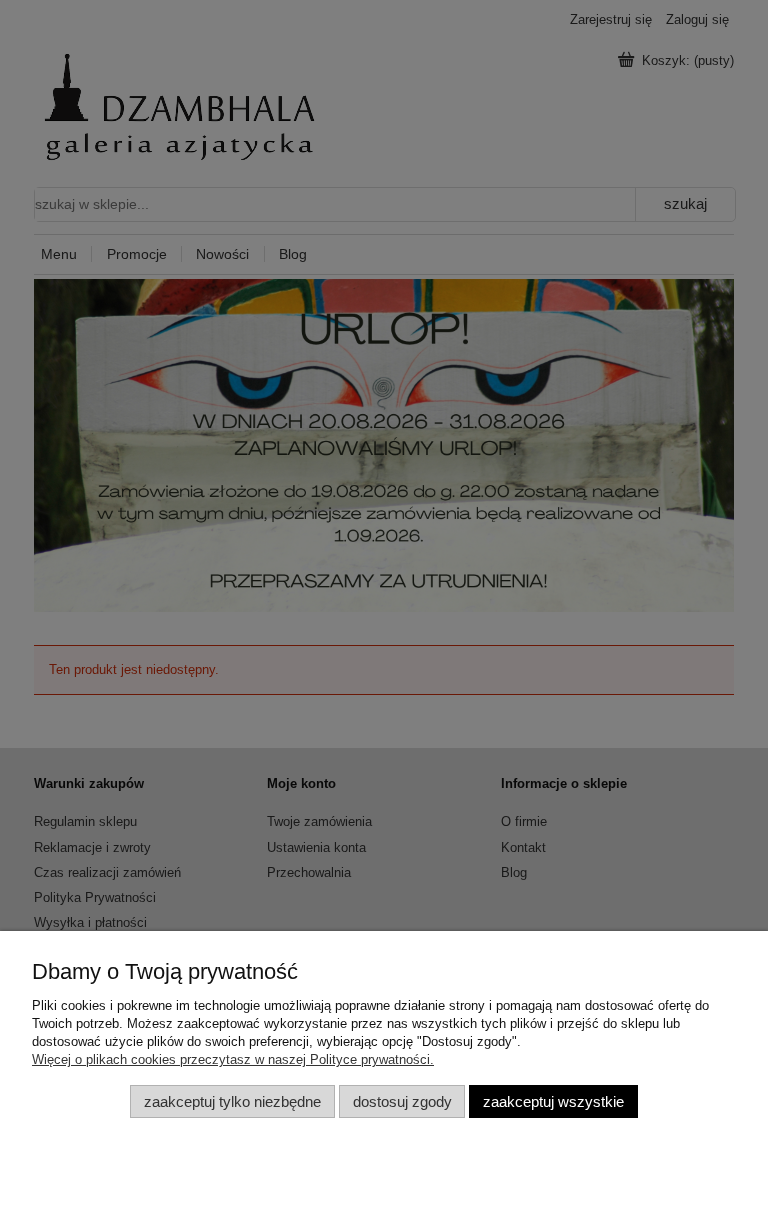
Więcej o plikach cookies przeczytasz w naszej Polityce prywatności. (233, 1059)
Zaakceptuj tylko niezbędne (232, 1101)
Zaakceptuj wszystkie (553, 1101)
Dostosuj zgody (402, 1101)
